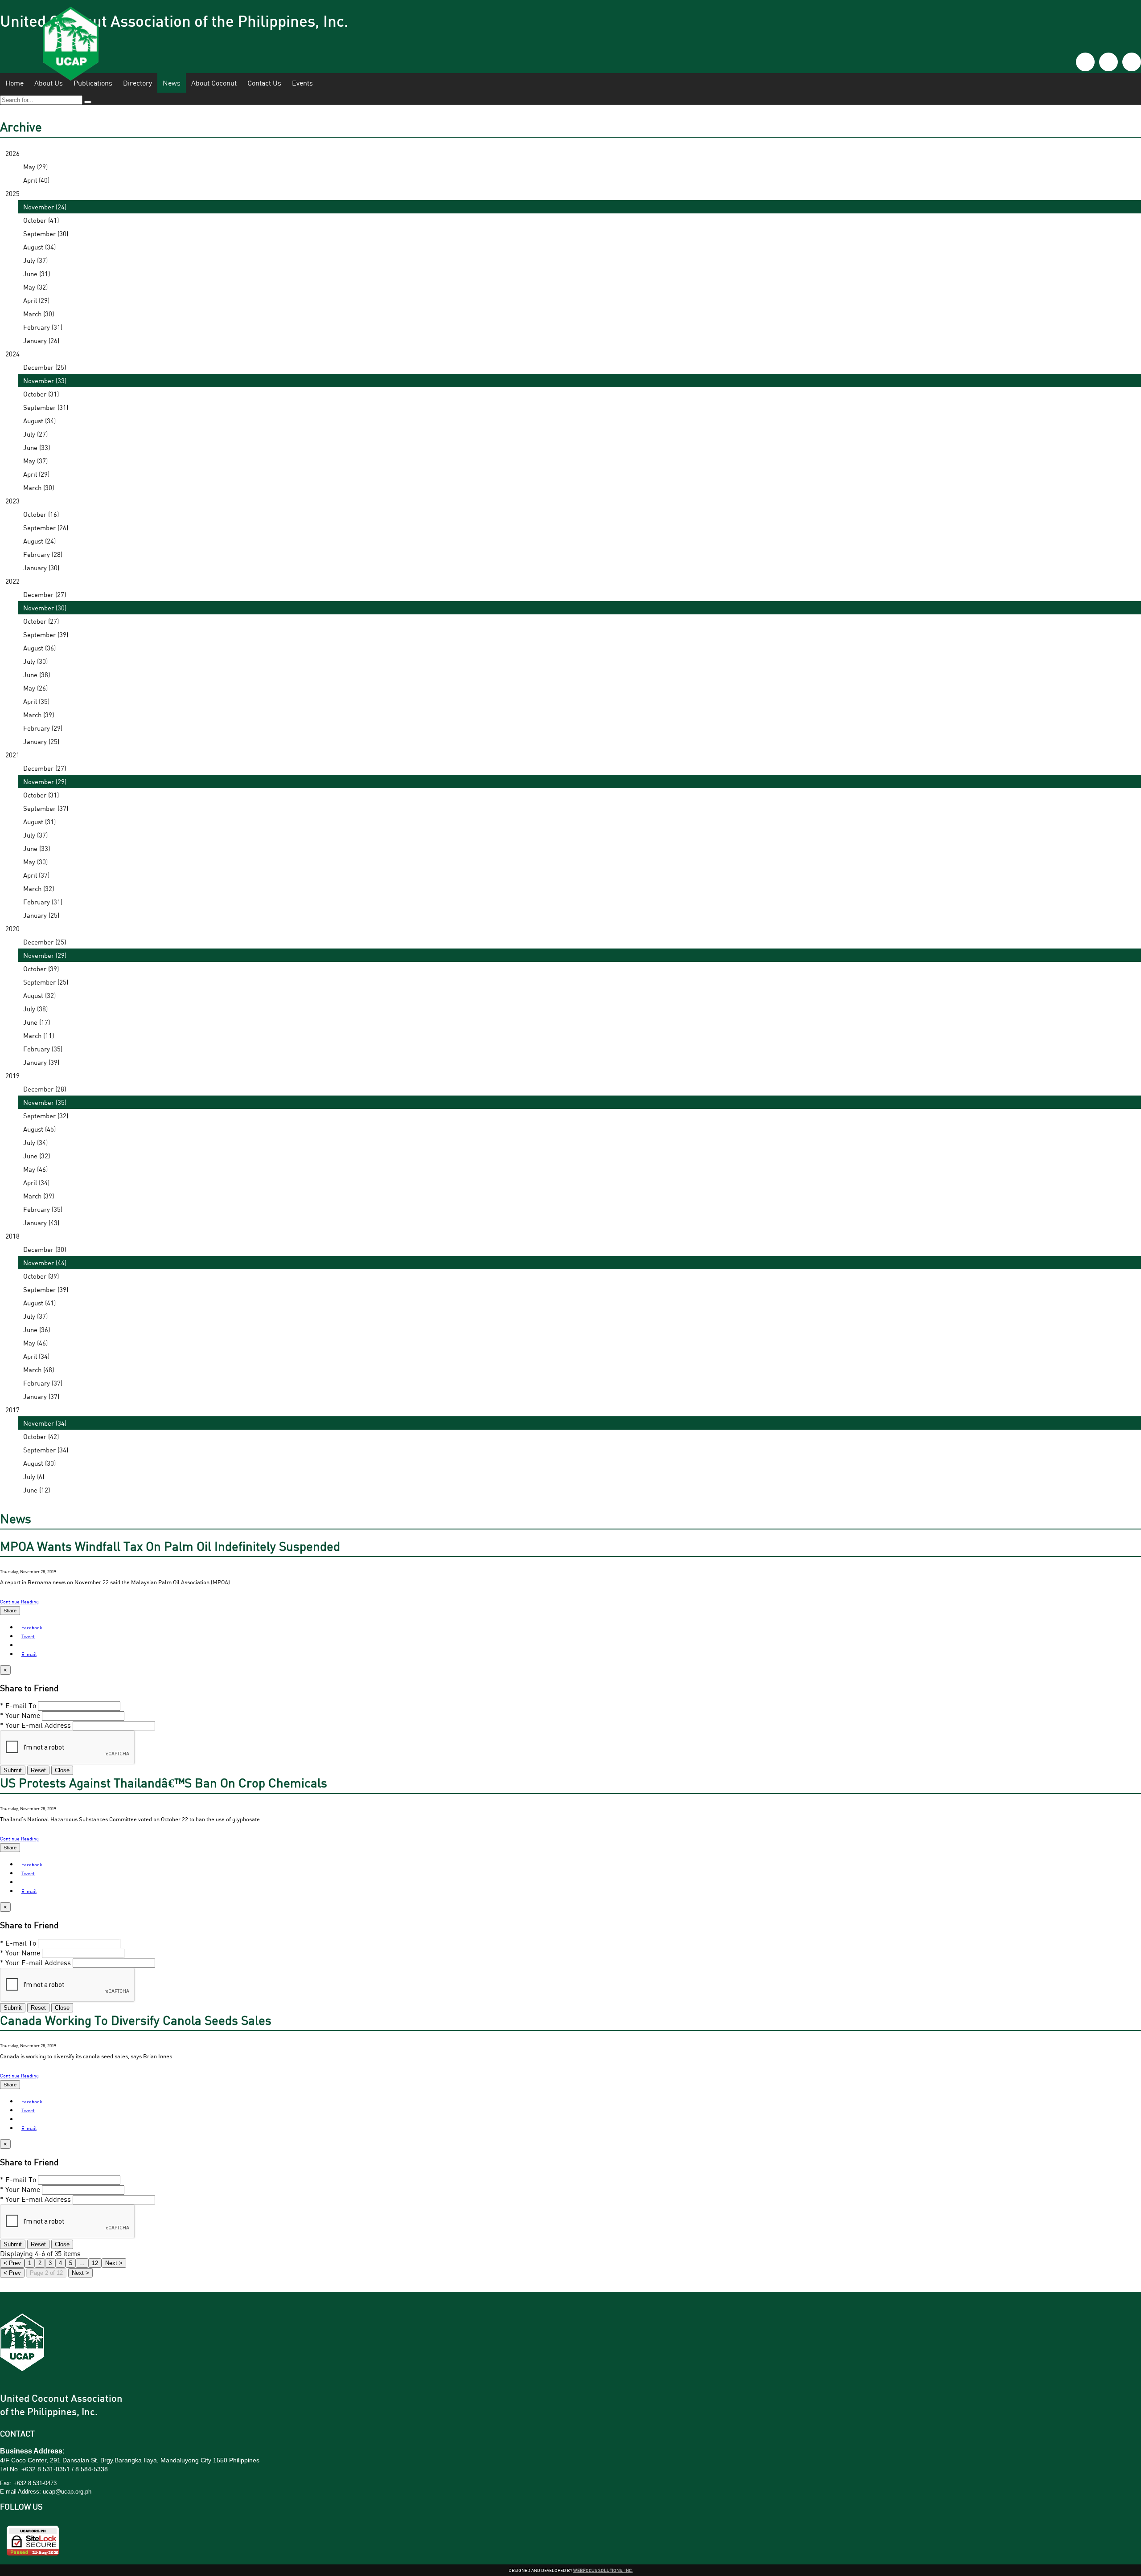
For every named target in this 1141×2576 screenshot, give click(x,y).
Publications (93, 83)
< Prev (12, 2273)
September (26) (46, 527)
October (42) (41, 1436)
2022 (12, 581)
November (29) (45, 781)
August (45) (39, 1129)
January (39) (41, 1062)
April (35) (36, 701)
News (172, 83)
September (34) (46, 1450)
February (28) (43, 554)
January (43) (41, 1223)
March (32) (39, 888)
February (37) (43, 1383)
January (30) (41, 568)
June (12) (37, 1490)
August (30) (39, 1463)
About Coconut (214, 83)
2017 (12, 1410)
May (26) (35, 688)
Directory (137, 83)
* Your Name (20, 1715)
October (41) (41, 220)
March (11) (39, 1035)
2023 (12, 501)
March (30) (39, 314)
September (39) (46, 634)
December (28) (45, 1089)
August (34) (39, 247)
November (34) (45, 1423)
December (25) (45, 367)
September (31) (46, 407)
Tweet (28, 1636)
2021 (12, 755)
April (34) (36, 1182)
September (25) (46, 982)
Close (62, 1770)
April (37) (36, 875)
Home (14, 83)
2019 (12, 1075)
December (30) (45, 1249)
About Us (49, 83)
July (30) (35, 661)
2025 (12, 193)
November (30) (45, 608)
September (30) (46, 233)
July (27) (35, 434)
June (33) (37, 447)
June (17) (37, 1022)
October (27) (41, 621)
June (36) (37, 1329)
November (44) (45, 1263)
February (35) (43, 1049)
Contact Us (264, 83)
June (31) (37, 274)
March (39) (39, 715)
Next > (80, 2273)
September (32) (46, 1116)
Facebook (32, 1627)
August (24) (39, 541)
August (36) (39, 648)
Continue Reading (19, 1601)
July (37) (35, 260)
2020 (12, 928)
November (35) (45, 1102)
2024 (12, 354)
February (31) (43, 327)
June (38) (37, 675)
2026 (12, 153)
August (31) (39, 822)
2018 (12, 1236)
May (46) (35, 1169)
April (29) (36, 300)
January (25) (41, 741)
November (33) (45, 380)
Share (10, 1611)
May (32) (35, 287)
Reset (38, 1770)
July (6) (34, 1476)
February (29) (43, 728)
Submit (13, 1770)
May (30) (35, 862)
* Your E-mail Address (35, 1725)
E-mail (29, 1654)
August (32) (39, 995)
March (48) (39, 1370)
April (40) (36, 180)
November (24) (45, 207)
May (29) (35, 167)
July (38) (35, 1009)
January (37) (41, 1396)
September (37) (46, 808)
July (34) (35, 1142)
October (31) (41, 394)
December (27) (45, 594)
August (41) (39, 1303)
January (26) (41, 340)
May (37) (35, 461)
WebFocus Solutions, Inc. (603, 2570)
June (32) (37, 1156)
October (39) (41, 969)
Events (302, 83)
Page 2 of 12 (46, 2273)
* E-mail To (18, 1705)
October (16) (41, 514)
